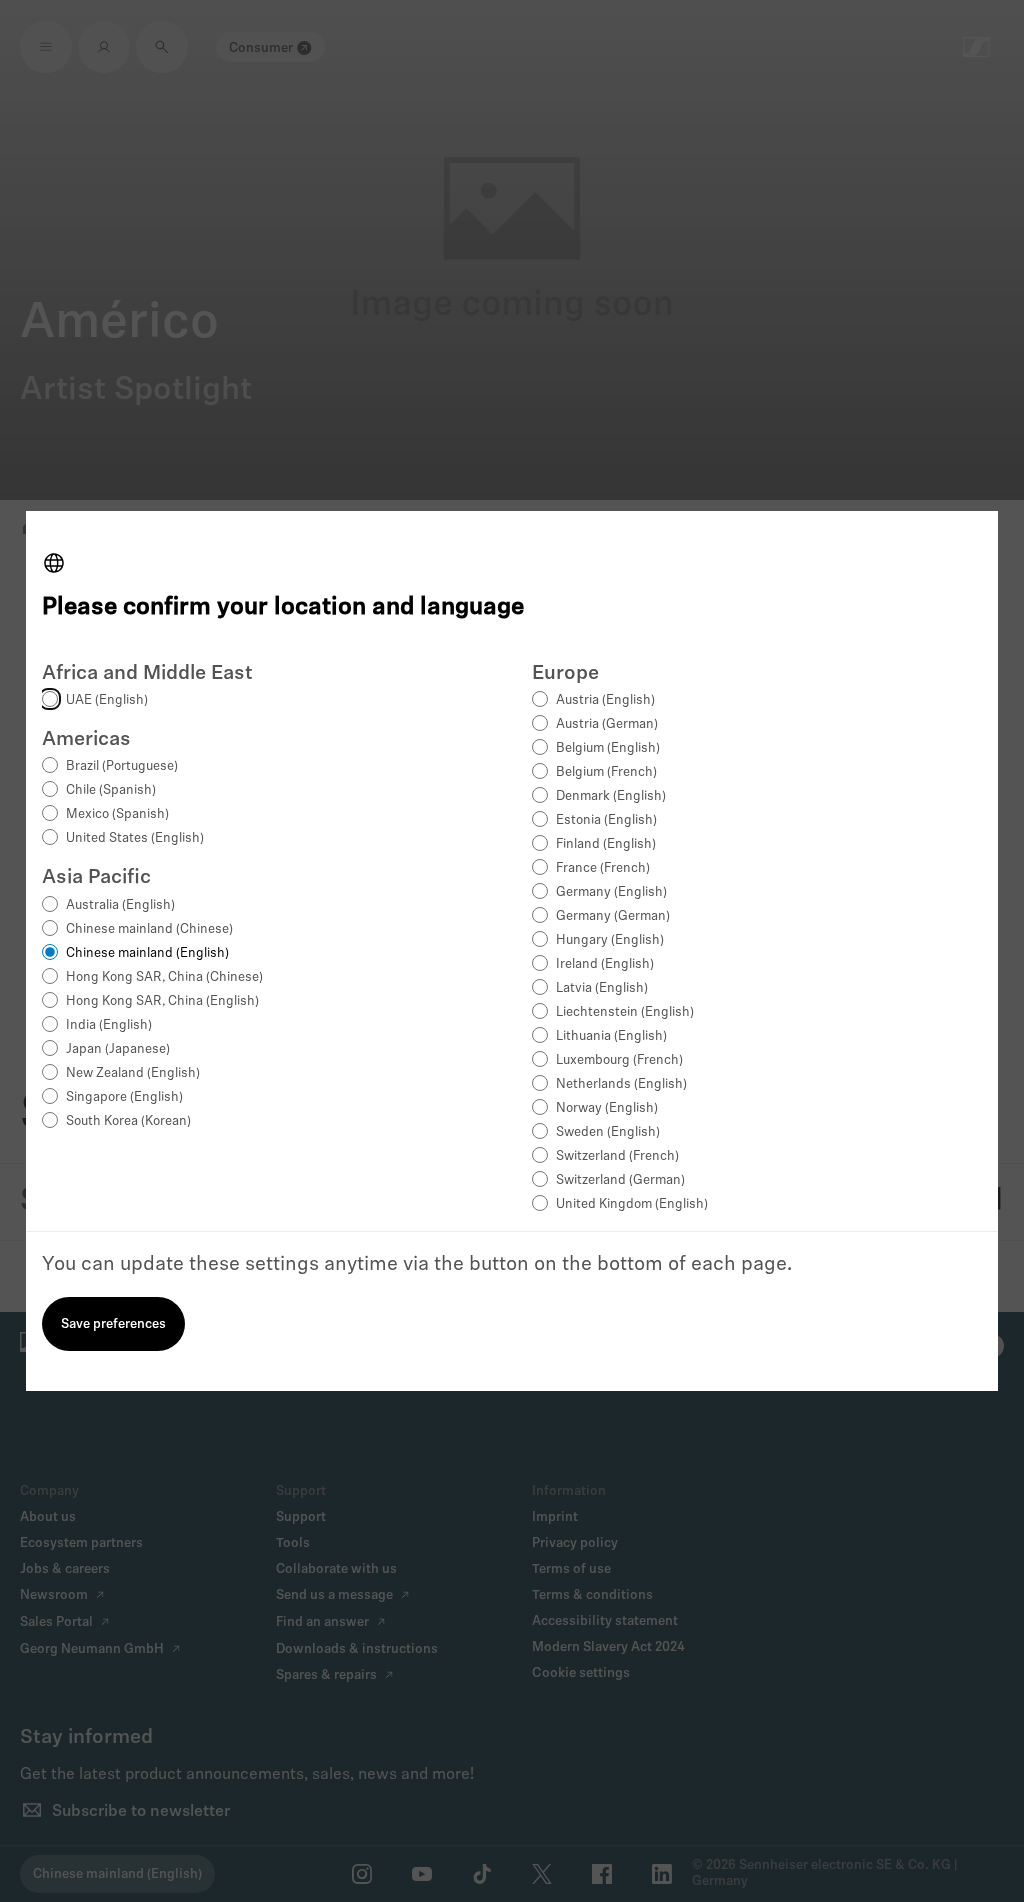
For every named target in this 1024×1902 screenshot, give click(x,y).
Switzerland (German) (620, 1180)
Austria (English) (605, 700)
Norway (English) (607, 1108)
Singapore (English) (124, 1097)
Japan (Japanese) (118, 1049)
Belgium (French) (606, 772)
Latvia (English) (602, 988)
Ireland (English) (605, 964)
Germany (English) (611, 892)
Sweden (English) (608, 1132)
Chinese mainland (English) (147, 953)
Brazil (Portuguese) (122, 766)
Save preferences (113, 1324)
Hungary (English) (610, 940)
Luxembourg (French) (619, 1060)
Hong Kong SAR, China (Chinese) (164, 977)
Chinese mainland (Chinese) (149, 929)
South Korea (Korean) (128, 1121)
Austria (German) (607, 724)
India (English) (109, 1025)
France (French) (603, 868)
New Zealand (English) (133, 1073)
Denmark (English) (611, 796)
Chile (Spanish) (111, 790)
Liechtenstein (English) (625, 1012)
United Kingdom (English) (632, 1204)
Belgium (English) (608, 748)
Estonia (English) (606, 820)
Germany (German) (613, 916)
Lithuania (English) (611, 1036)
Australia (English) (120, 905)
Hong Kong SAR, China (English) (162, 1001)
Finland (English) (606, 844)
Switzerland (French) (617, 1156)
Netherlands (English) (621, 1084)
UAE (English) (107, 700)
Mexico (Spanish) (117, 814)
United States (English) (135, 838)
